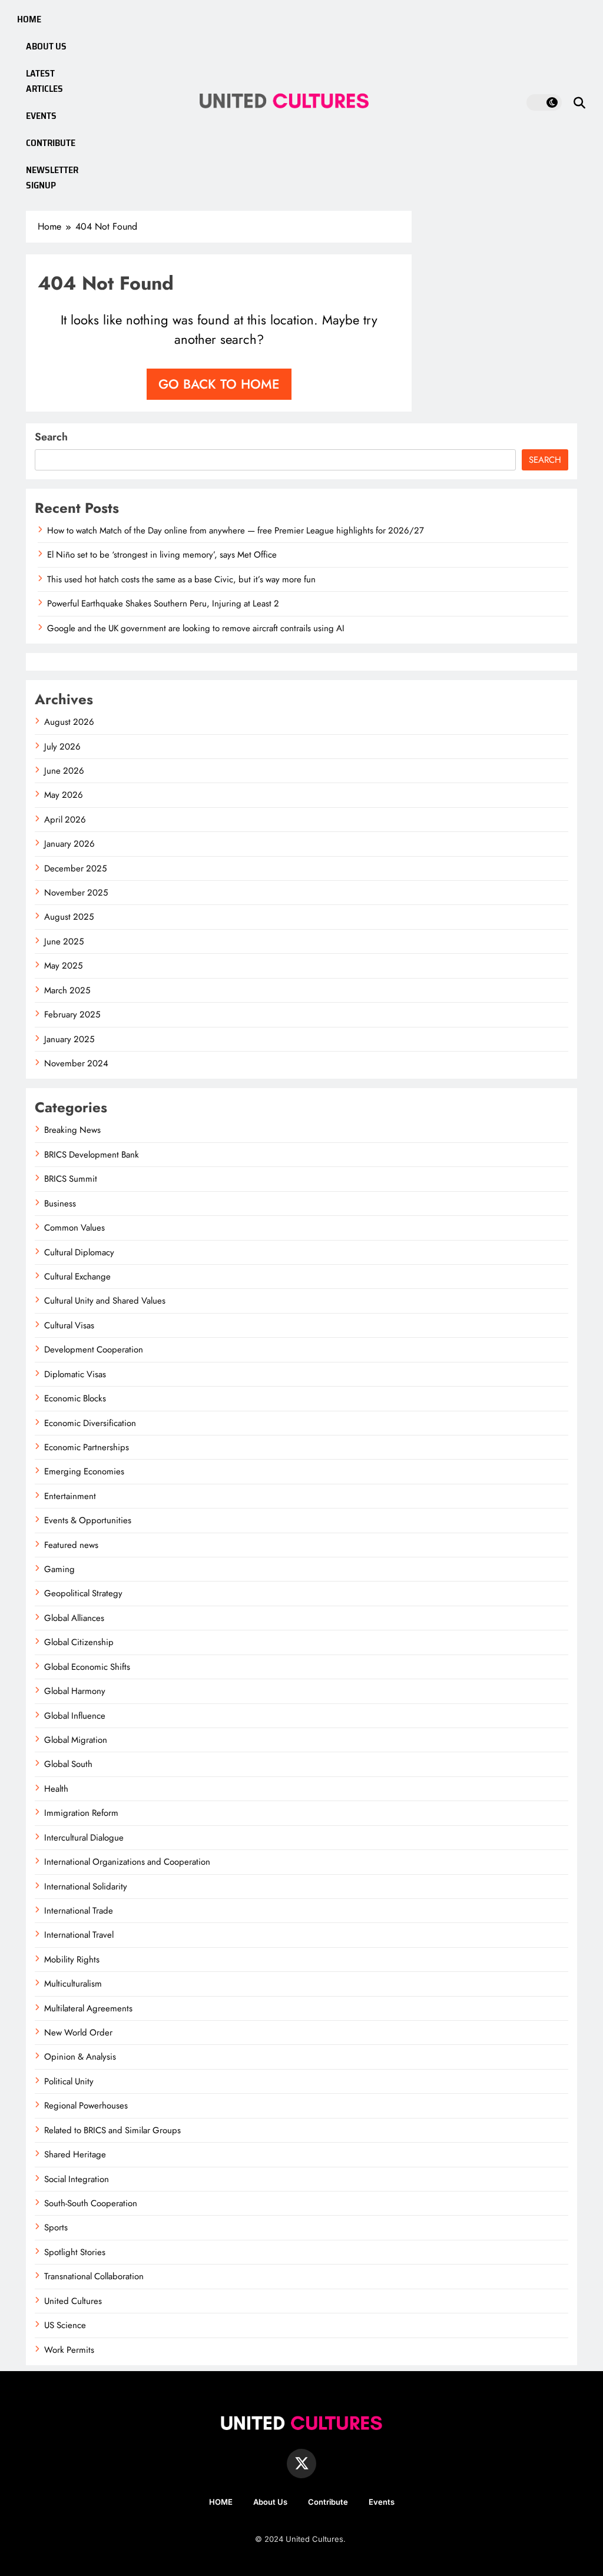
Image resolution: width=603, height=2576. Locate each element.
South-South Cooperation (91, 2203)
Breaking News (72, 1130)
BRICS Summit (71, 1179)
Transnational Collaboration (94, 2276)
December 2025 (75, 868)
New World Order (78, 2033)
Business (60, 1204)
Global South (68, 1764)
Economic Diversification (90, 1423)
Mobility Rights (72, 1960)
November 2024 (76, 1063)
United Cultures (73, 2301)
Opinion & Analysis (80, 2057)
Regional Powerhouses (86, 2106)
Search (51, 437)
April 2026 (65, 820)
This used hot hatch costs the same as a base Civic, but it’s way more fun (181, 579)
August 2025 (69, 917)
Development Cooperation (94, 1350)
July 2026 (62, 747)
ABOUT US (46, 46)
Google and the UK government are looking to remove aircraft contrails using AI (196, 628)
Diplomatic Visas (75, 1374)
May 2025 (63, 966)
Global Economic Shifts (87, 1667)
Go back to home (219, 384)
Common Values (74, 1228)
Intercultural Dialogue (84, 1838)
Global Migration (76, 1740)
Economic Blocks (75, 1398)
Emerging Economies (84, 1471)
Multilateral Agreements (88, 2008)
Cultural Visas (69, 1325)
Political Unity (69, 2081)
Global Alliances (74, 1618)
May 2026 (64, 795)
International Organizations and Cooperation (127, 1862)
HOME (29, 19)
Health (56, 1789)
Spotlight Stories (75, 2252)
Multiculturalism (73, 1984)
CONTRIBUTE (51, 143)
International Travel (79, 1935)
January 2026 (69, 844)
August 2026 (69, 722)
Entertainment (70, 1496)
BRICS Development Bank (92, 1155)
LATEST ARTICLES (44, 81)
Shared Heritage (75, 2154)
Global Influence (75, 1716)
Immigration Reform (81, 1813)
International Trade (79, 1911)
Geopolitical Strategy (83, 1593)
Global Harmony (75, 1691)
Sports (56, 2227)
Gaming (59, 1569)
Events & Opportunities (88, 1520)
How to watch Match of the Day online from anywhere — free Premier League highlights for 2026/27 (236, 531)
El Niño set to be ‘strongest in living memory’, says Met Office (162, 555)
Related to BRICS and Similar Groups (112, 2130)
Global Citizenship (79, 1642)
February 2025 (72, 1015)
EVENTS (41, 116)
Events (382, 2502)
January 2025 (69, 1039)
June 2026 (64, 771)
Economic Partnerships (87, 1447)
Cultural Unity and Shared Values (105, 1301)
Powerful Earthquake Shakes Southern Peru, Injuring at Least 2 (163, 604)
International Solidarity (86, 1887)
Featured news (71, 1545)
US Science (65, 2325)
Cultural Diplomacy (79, 1252)
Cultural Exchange (77, 1277)
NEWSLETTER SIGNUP (52, 178)
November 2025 (76, 893)
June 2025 (64, 941)
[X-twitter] (301, 2464)
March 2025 (67, 990)
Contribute (328, 2502)
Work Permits (69, 2350)
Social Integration (77, 2179)
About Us (270, 2502)
